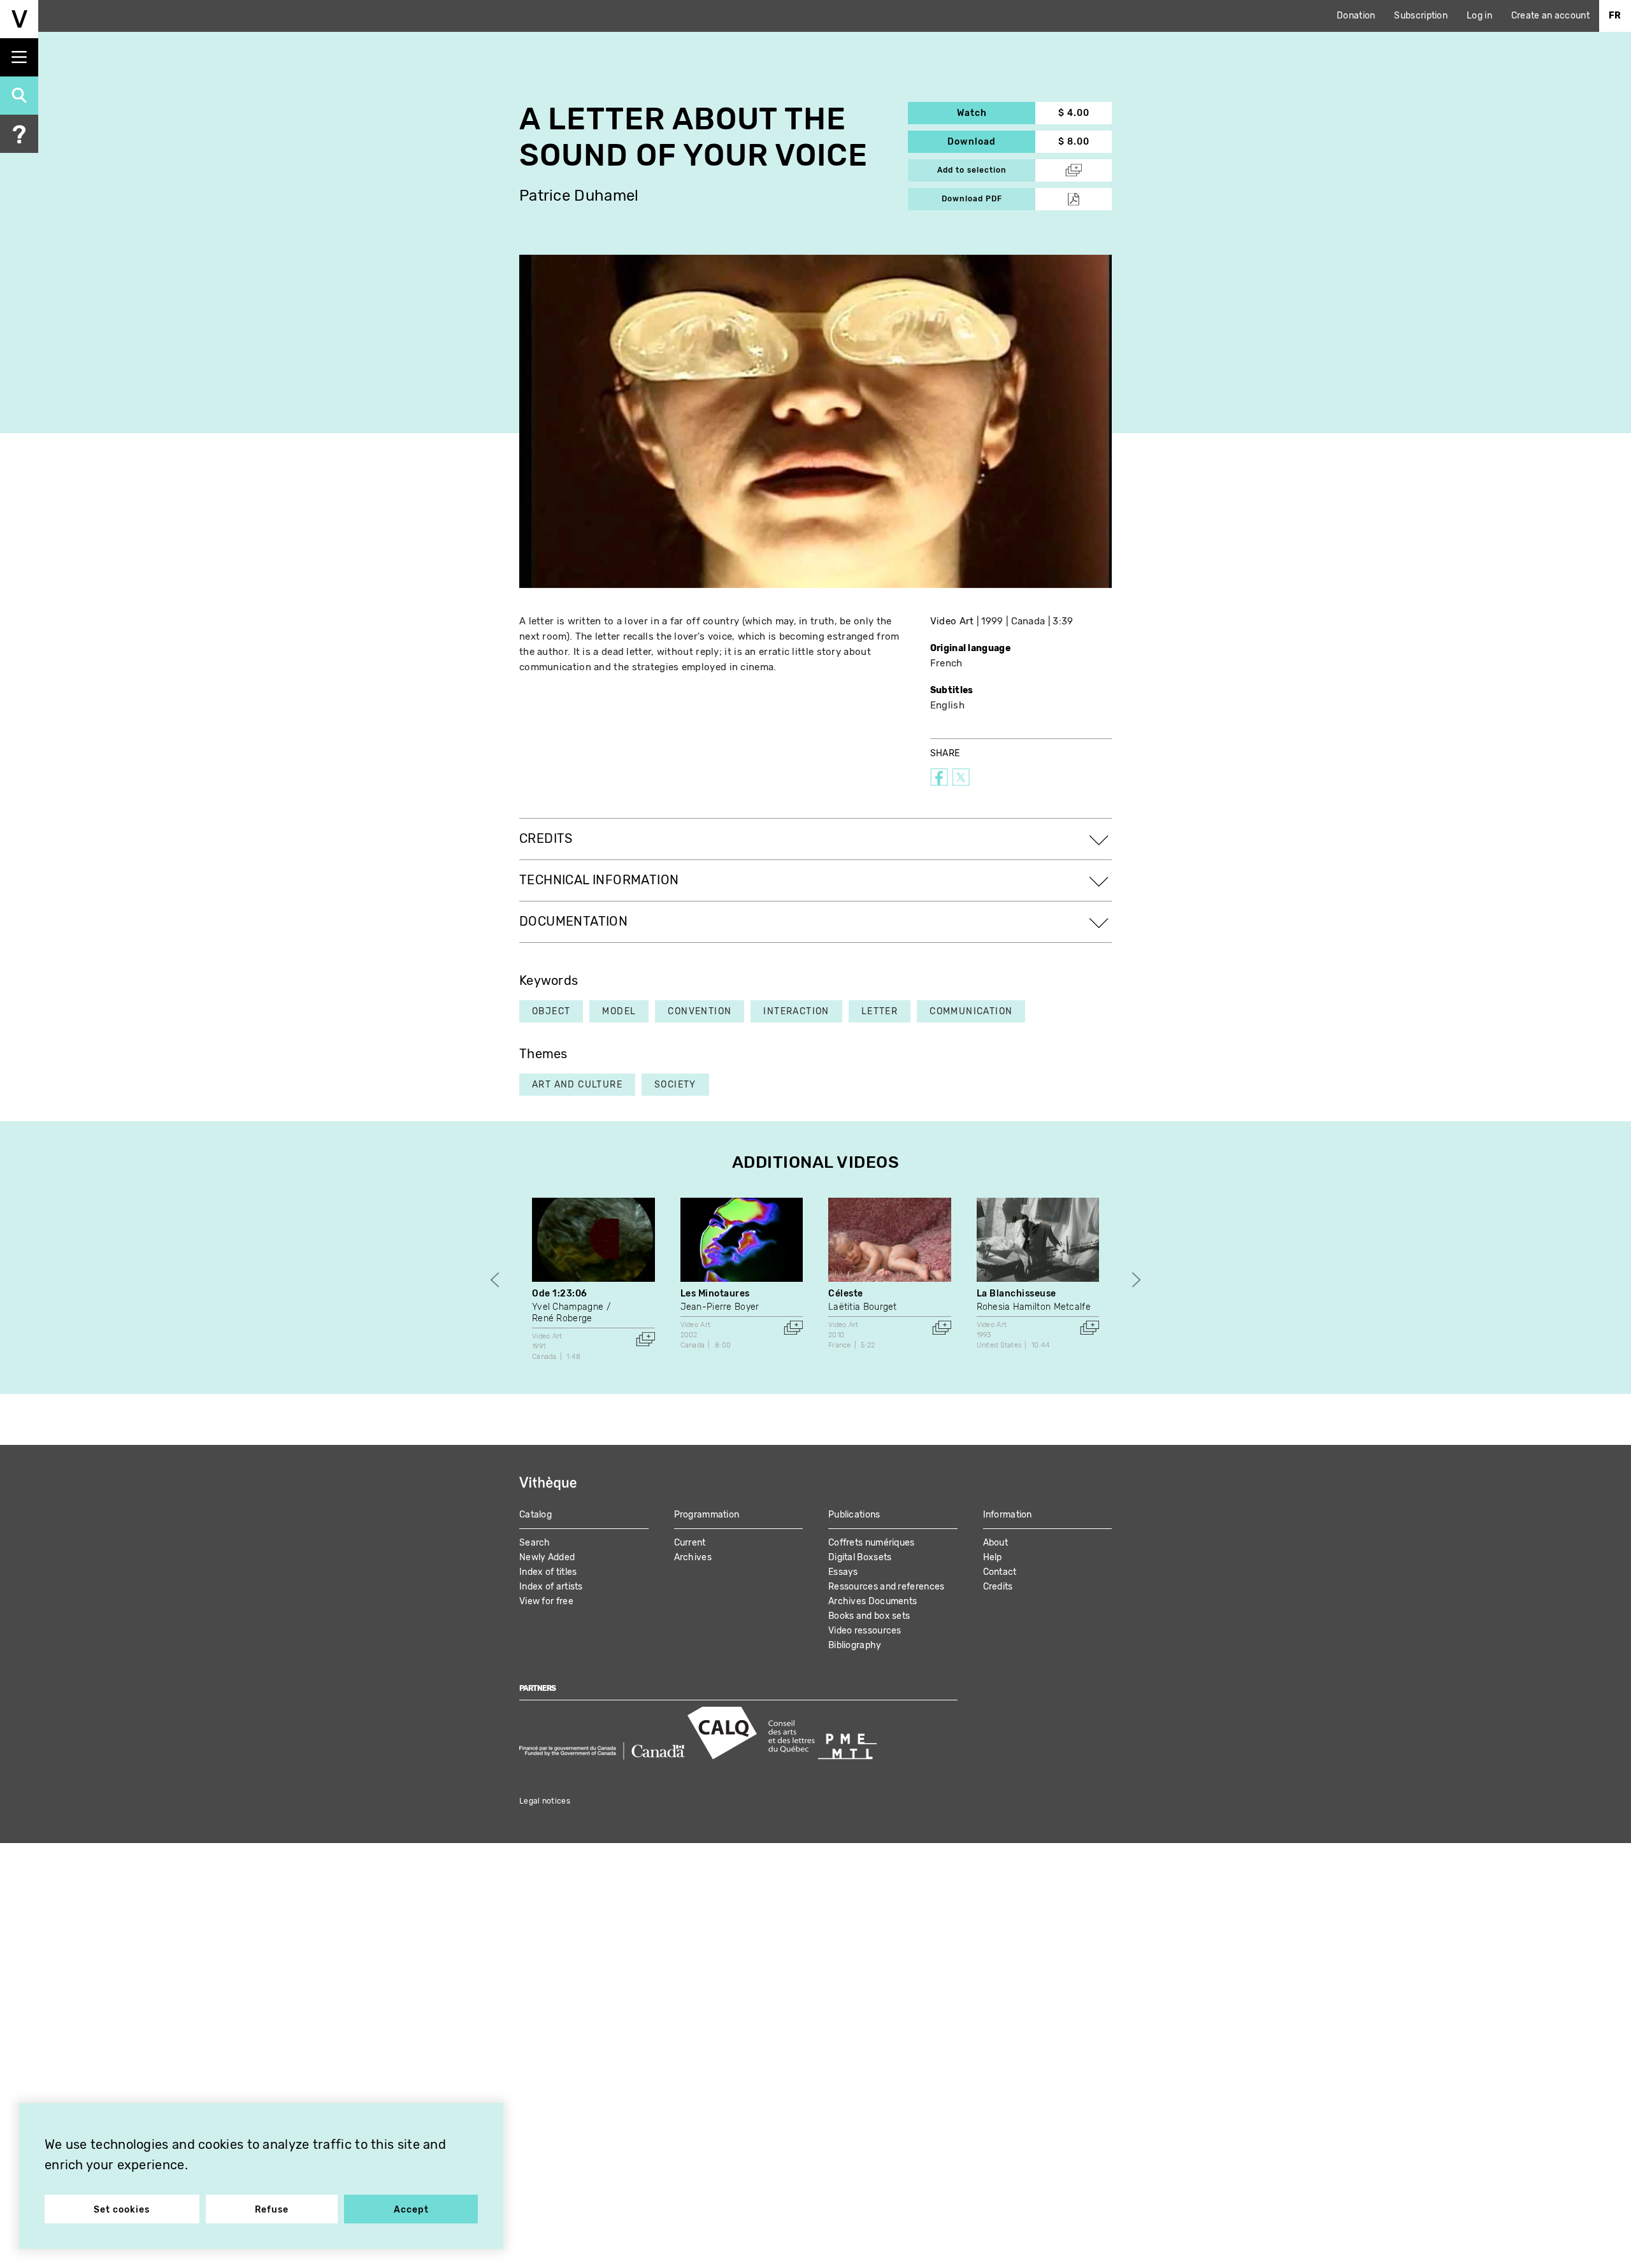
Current (690, 1543)
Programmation (707, 1515)
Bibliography (855, 1645)
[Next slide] (1136, 1280)
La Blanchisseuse (1017, 1294)
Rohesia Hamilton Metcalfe (1034, 1307)
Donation (1356, 16)
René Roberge (562, 1318)
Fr (1615, 16)
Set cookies (122, 2210)
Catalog (535, 1515)
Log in (1479, 16)
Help (993, 1557)
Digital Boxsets (860, 1557)
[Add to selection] (645, 1339)
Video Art (952, 621)
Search (535, 1543)
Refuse (272, 2210)
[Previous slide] (495, 1280)
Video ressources (865, 1631)
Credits (998, 1587)
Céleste (846, 1294)
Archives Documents (873, 1601)
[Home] (19, 19)
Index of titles (548, 1572)
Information (1008, 1515)
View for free (546, 1601)
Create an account (1550, 16)
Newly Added (547, 1557)
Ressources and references (887, 1587)
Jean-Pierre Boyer (720, 1307)
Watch (996, 113)
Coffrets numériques (872, 1543)
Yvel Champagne (568, 1307)
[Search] (19, 96)
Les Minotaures (715, 1294)
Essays (843, 1572)
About (996, 1543)
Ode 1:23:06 (560, 1294)
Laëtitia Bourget (863, 1307)
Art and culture (577, 1085)
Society (675, 1085)
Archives (693, 1557)
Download (991, 142)
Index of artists (551, 1587)
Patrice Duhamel (579, 196)
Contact (1000, 1572)
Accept (411, 2210)
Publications (854, 1515)
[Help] (19, 134)
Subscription (1421, 16)
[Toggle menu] (19, 57)
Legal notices (545, 1801)
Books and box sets (869, 1616)
